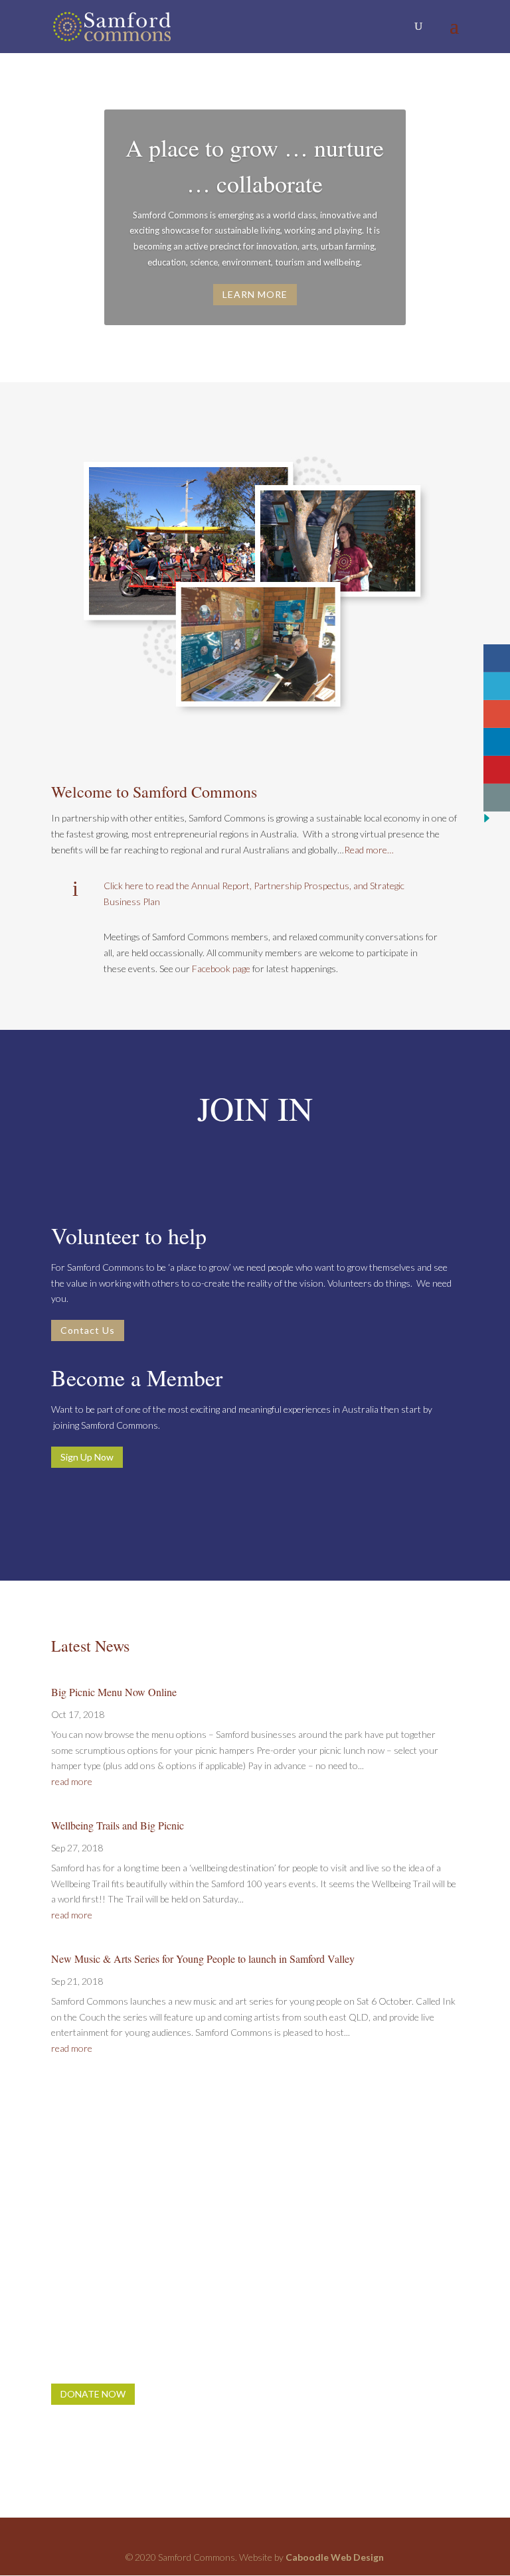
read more (72, 1781)
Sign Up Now (87, 1457)
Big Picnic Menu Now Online (114, 1692)
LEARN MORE (255, 294)
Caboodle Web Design (335, 2557)
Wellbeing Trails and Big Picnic (118, 1825)
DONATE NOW (93, 2394)
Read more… (369, 850)
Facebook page (221, 968)
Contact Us (88, 1330)
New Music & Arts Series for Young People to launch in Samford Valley (203, 1959)
